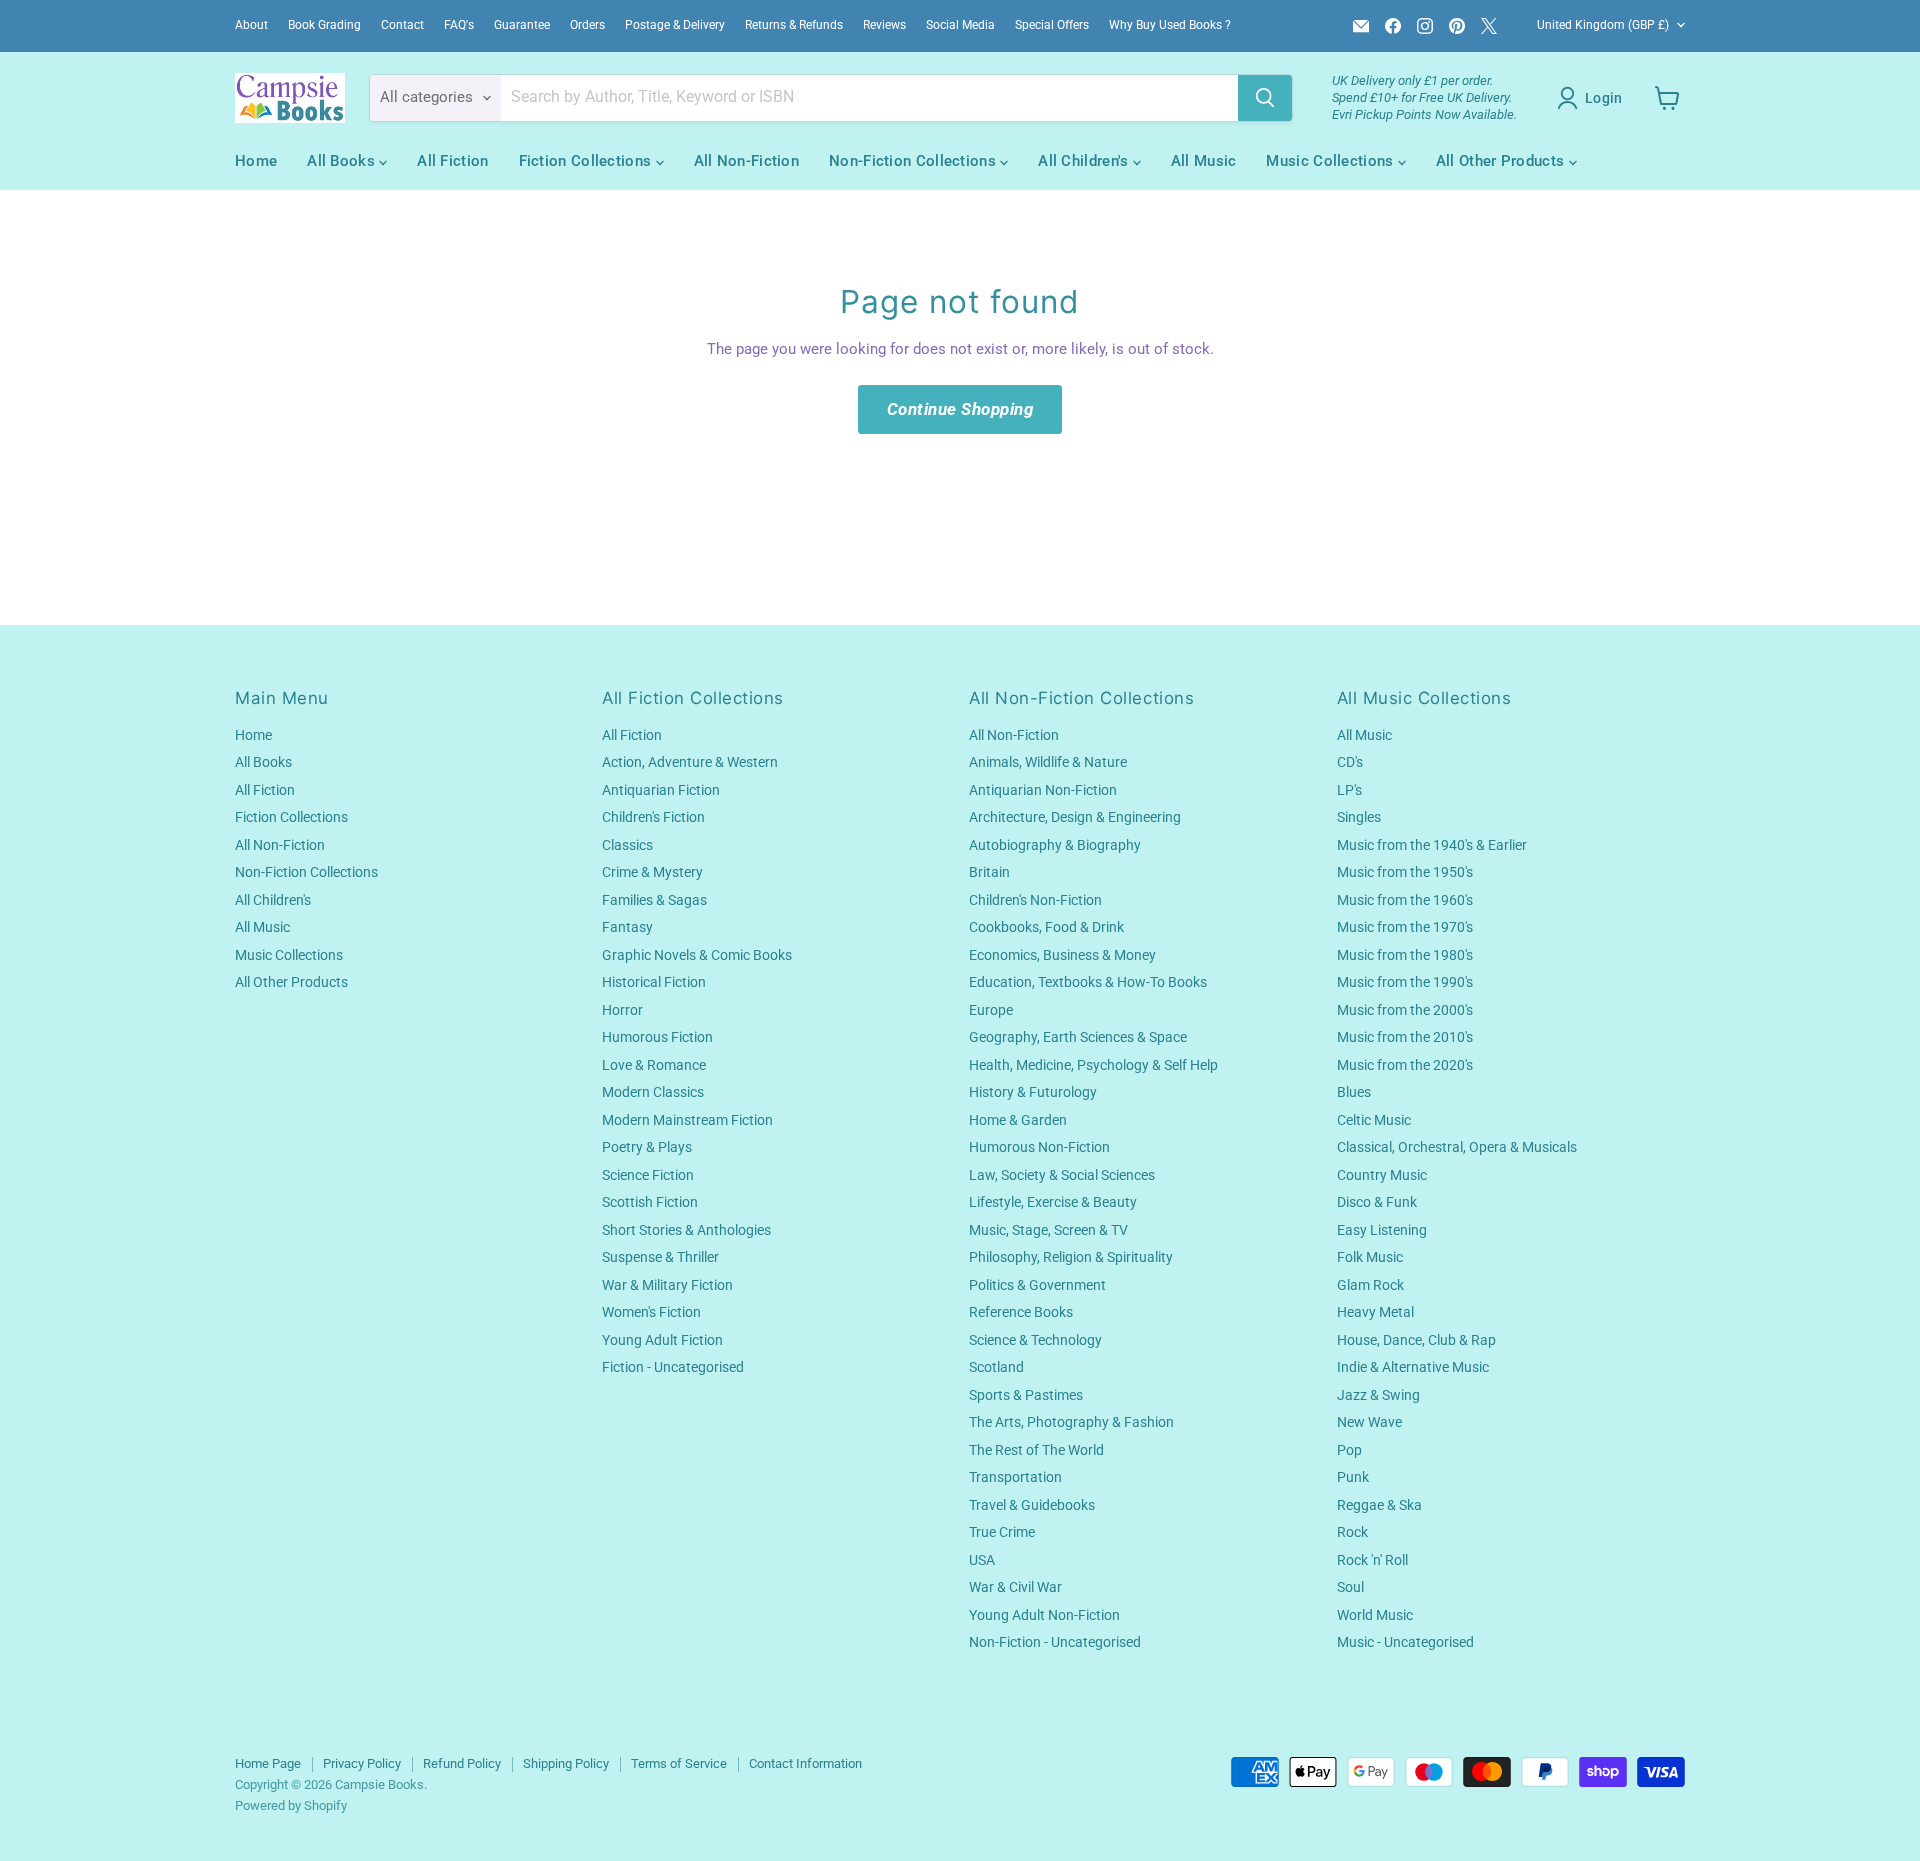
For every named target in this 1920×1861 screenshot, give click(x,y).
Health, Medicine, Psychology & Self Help (1093, 1065)
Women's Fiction (651, 1312)
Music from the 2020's (1405, 1065)
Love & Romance (654, 1065)
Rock (1352, 1532)
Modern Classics (653, 1092)
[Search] (1265, 98)
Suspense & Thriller (660, 1257)
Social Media (960, 25)
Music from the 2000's (1405, 1010)
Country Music (1382, 1175)
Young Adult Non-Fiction (1044, 1615)
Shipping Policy (566, 1763)
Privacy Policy (362, 1763)
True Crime (1002, 1532)
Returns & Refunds (794, 25)
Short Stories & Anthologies (686, 1230)
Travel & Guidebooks (1032, 1505)
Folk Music (1370, 1257)
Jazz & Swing (1378, 1395)
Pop (1349, 1450)
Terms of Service (679, 1763)
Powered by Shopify (291, 1805)
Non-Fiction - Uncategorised (1055, 1642)
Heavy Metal (1375, 1312)
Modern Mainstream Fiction (687, 1120)
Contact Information (805, 1763)
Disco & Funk (1377, 1202)
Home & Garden (1018, 1120)
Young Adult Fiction (662, 1340)
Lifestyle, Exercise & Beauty (1053, 1202)
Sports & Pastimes (1026, 1395)
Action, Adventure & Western (690, 762)
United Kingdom (1603, 25)
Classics (627, 845)
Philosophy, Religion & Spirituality (1071, 1257)
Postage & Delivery (675, 25)
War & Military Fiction (667, 1285)
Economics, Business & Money (1062, 955)
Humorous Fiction (657, 1037)
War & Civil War (1015, 1587)
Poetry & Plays (647, 1147)
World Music (1375, 1615)
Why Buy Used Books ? (1170, 25)
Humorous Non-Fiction (1039, 1147)
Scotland (996, 1367)
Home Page (268, 1763)
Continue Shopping (960, 409)
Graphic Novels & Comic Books (697, 955)
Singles (1359, 817)
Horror (622, 1010)
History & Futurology (1033, 1092)
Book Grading (324, 25)
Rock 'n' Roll (1372, 1560)
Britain (989, 872)
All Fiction (452, 161)
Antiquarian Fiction (661, 790)
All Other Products (1502, 161)
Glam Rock (1370, 1285)
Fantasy (627, 927)
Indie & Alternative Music (1413, 1367)
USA (982, 1560)
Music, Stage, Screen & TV (1048, 1230)
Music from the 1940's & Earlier (1432, 845)
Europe (991, 1010)
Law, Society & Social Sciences (1062, 1175)
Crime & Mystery (652, 872)
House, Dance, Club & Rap (1416, 1340)
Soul (1350, 1587)
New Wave (1369, 1422)
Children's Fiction (653, 817)
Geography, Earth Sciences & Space (1078, 1037)
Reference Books (1021, 1312)
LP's (1349, 790)
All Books (343, 161)
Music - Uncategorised (1405, 1642)
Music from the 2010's (1405, 1037)
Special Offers (1052, 25)
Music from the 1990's (1405, 982)
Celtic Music (1374, 1120)
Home (256, 161)
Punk (1353, 1477)
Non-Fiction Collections (914, 161)
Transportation (1015, 1477)
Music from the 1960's (1405, 900)
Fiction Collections (587, 161)
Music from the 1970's (1405, 927)
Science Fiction (648, 1175)
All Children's (1085, 161)
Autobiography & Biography (1055, 845)
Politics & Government (1037, 1285)
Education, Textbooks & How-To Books (1088, 982)
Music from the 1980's (1405, 955)
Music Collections (1331, 161)
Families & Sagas (654, 900)
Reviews (884, 25)
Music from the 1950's (1405, 872)
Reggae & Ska (1379, 1505)
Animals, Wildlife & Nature (1048, 762)
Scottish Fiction (650, 1202)
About (251, 25)
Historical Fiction (654, 982)
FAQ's (459, 25)
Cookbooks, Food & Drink (1046, 927)
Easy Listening (1382, 1230)
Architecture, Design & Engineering (1075, 817)
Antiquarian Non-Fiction (1043, 790)
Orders (587, 25)
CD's (1350, 762)
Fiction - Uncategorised (673, 1367)
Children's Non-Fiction (1035, 900)
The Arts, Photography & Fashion (1071, 1422)
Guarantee (522, 25)
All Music (1204, 161)
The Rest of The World (1036, 1450)
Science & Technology (1035, 1340)
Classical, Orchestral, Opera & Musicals (1457, 1147)
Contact (402, 25)
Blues (1354, 1092)
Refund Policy (462, 1763)
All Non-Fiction (747, 161)
